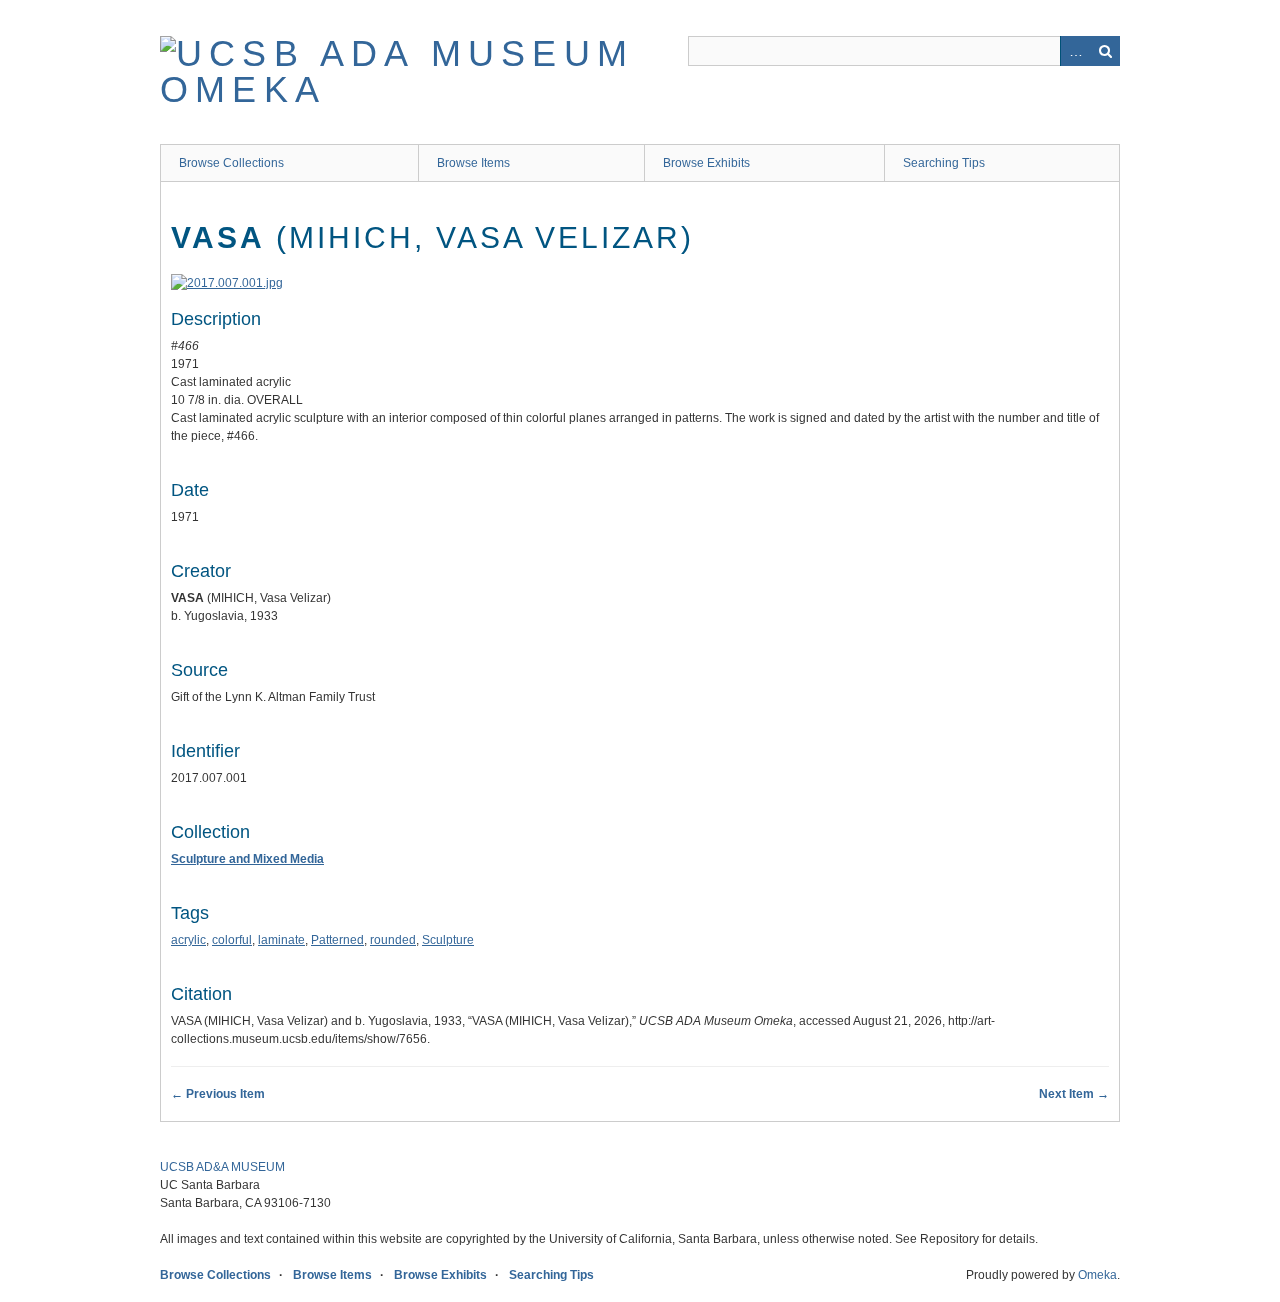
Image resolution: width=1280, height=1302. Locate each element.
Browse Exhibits (706, 163)
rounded (393, 940)
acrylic (188, 940)
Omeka (1097, 1275)
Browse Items (473, 163)
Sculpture (448, 940)
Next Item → (1074, 1094)
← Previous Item (218, 1094)
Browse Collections (231, 163)
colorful (232, 940)
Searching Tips (944, 163)
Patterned (337, 940)
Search (1105, 51)
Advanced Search (1075, 51)
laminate (281, 940)
